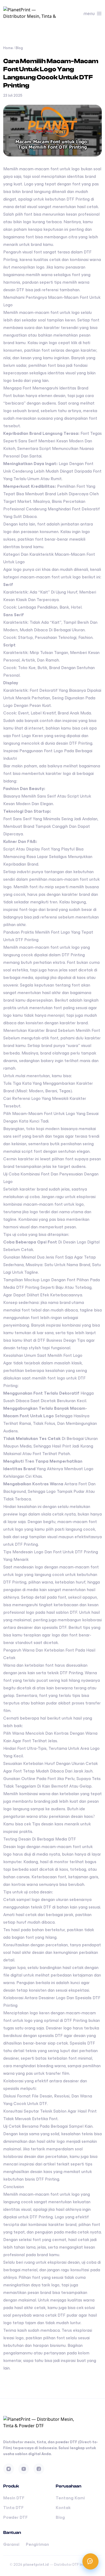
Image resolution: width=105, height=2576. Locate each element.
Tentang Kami (70, 2498)
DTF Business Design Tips (61, 1340)
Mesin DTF (14, 2498)
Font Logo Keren (27, 736)
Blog (19, 48)
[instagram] (9, 2469)
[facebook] (39, 2469)
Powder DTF (15, 2517)
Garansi (11, 2544)
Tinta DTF (13, 2508)
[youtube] (24, 2469)
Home (8, 48)
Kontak (63, 2508)
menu (89, 13)
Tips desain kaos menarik (56, 1824)
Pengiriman (37, 2544)
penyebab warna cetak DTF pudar (45, 2315)
